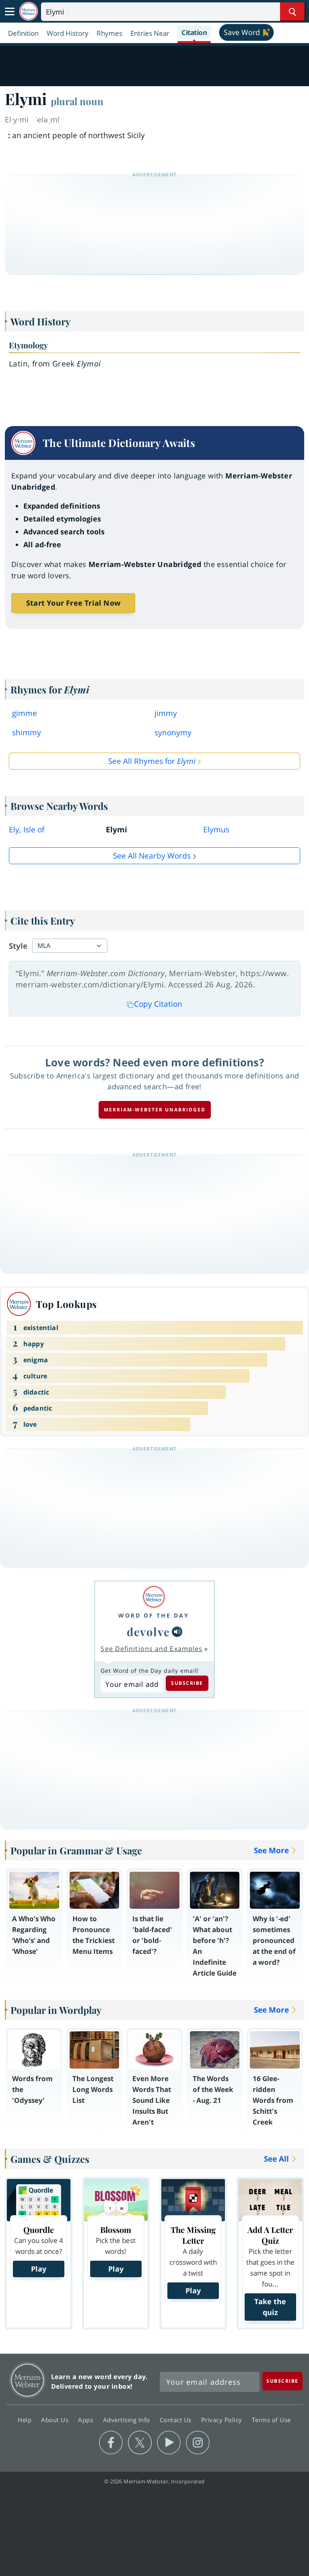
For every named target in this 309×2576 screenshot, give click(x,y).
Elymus (216, 830)
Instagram (198, 2443)
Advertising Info (128, 2419)
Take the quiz (270, 2307)
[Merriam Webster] (154, 1597)
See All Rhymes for (152, 761)
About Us (56, 2419)
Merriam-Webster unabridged (155, 1110)
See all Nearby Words (152, 856)
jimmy (166, 713)
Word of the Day (154, 1615)
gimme (25, 713)
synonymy (173, 732)
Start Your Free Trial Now (73, 603)
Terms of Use (271, 2419)
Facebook (111, 2443)
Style (18, 946)
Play (39, 2269)
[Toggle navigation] (10, 12)
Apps (87, 2419)
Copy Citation (158, 1004)
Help (26, 2419)
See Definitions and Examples (151, 1649)
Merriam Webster (28, 2380)
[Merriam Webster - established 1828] (29, 11)
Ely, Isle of (27, 830)
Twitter (140, 2443)
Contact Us (177, 2419)
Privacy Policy (223, 2419)
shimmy (27, 732)
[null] (177, 1632)
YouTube (169, 2443)
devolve (148, 1631)
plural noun (77, 101)
